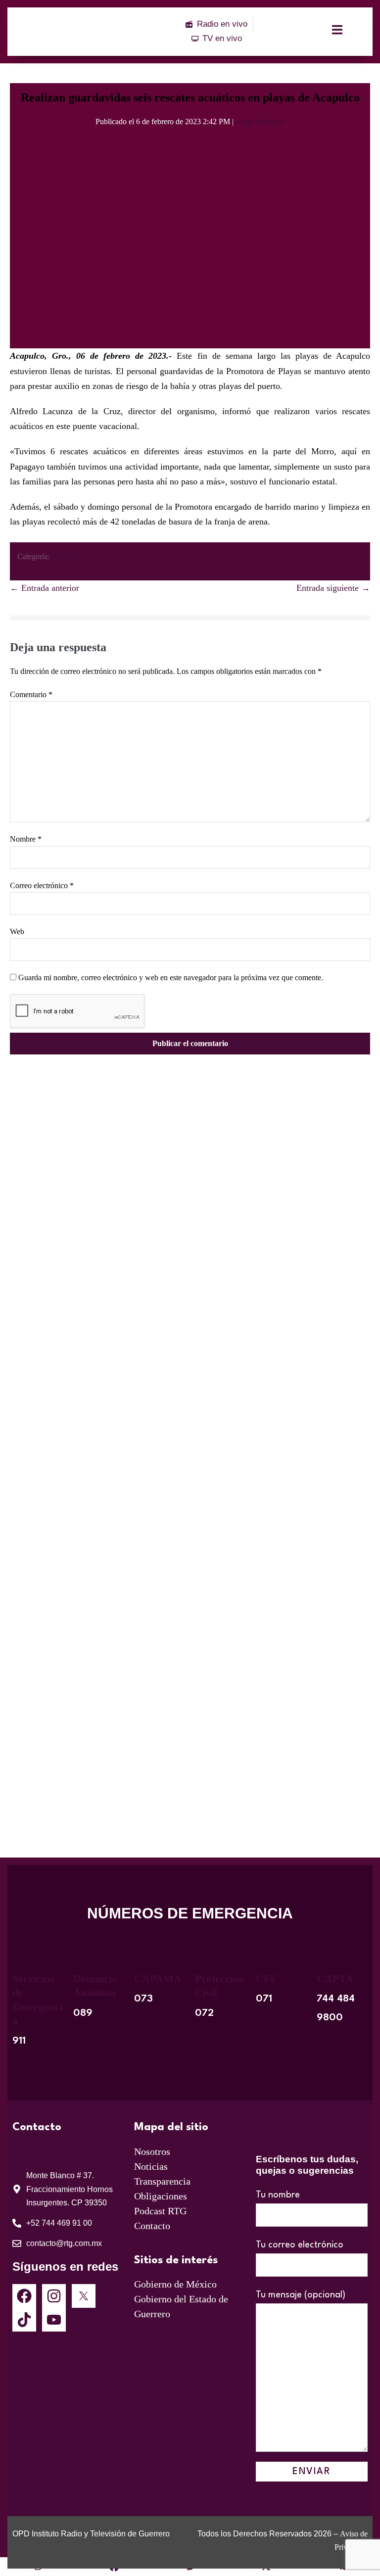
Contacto (152, 2226)
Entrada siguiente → (333, 588)
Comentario (31, 694)
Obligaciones (161, 2196)
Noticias (151, 2166)
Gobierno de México (175, 2284)
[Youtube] (54, 2320)
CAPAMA (158, 1979)
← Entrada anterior (45, 588)
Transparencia (162, 2181)
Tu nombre (278, 2195)
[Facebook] (24, 2296)
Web (17, 931)
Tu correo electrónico (300, 2245)
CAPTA (335, 1979)
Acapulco (66, 556)
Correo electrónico (42, 885)
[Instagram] (54, 2296)
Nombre (26, 839)
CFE (267, 1979)
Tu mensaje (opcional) (301, 2295)
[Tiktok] (24, 2320)
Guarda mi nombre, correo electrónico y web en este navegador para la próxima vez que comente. (171, 978)
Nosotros (152, 2151)
